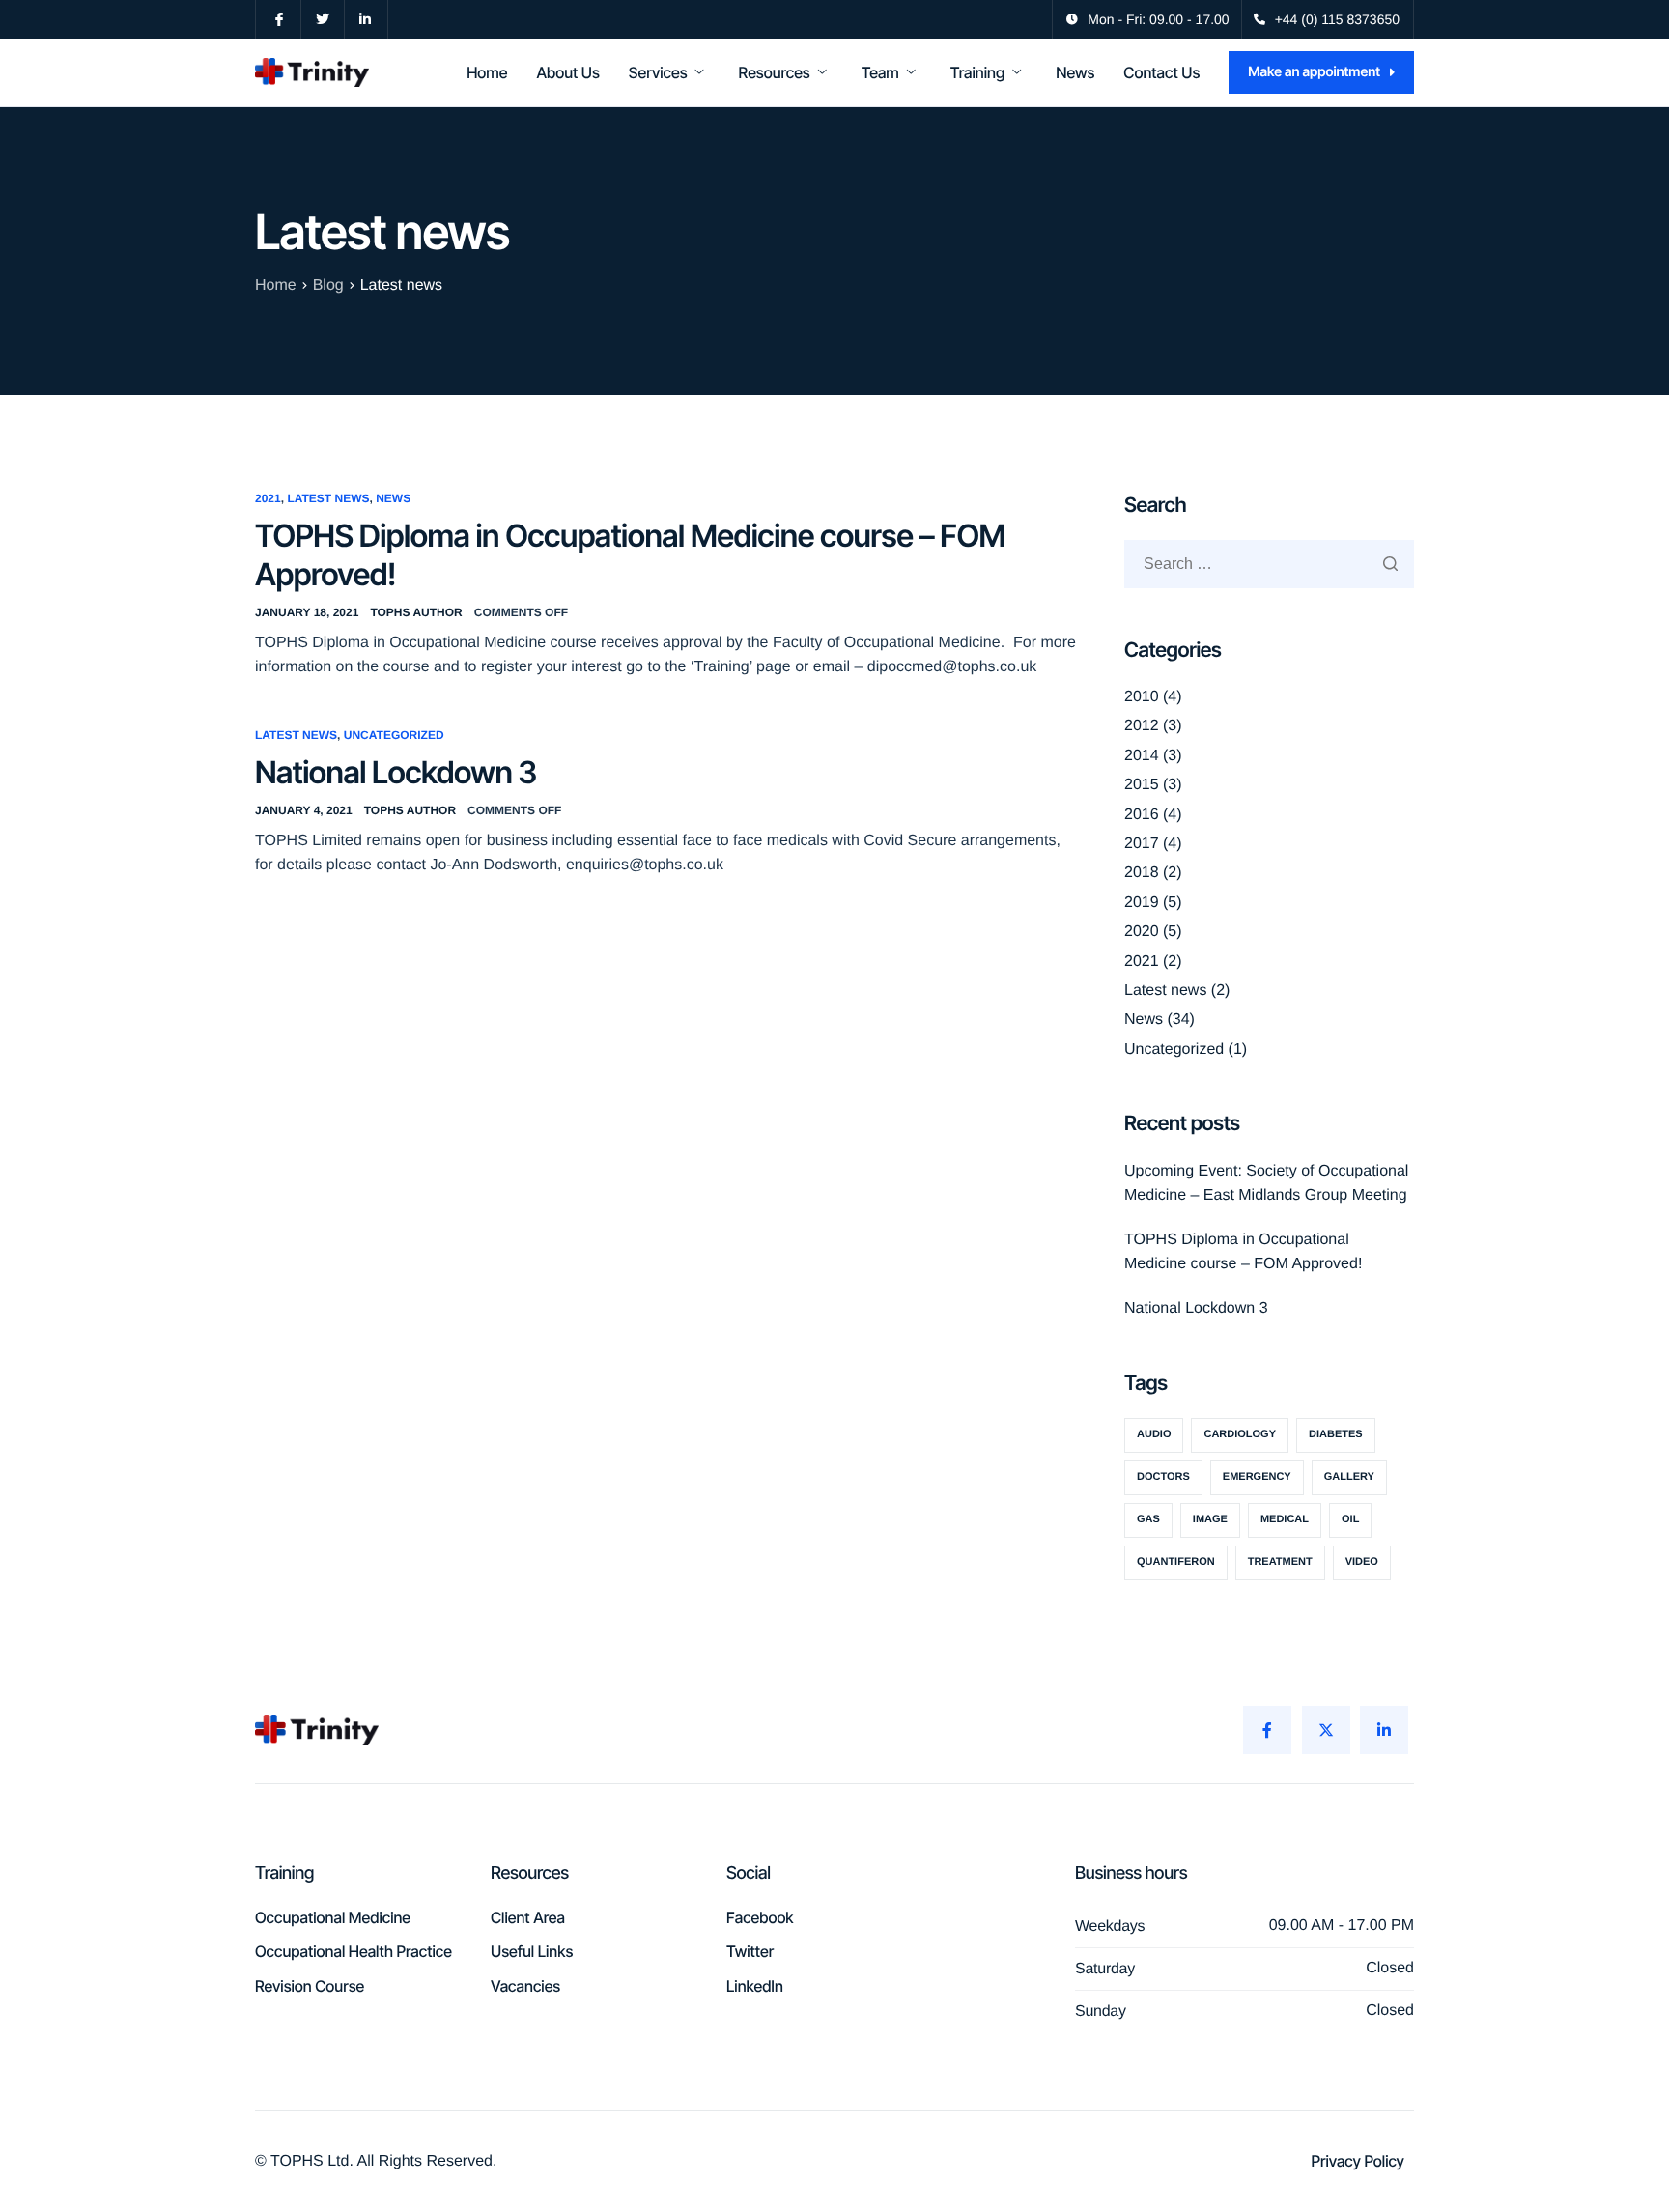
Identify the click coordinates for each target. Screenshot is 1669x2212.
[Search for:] (1269, 564)
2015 (1142, 785)
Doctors (1163, 1477)
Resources (775, 72)
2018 (1142, 873)
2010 (1142, 697)
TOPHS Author (416, 612)
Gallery (1349, 1477)
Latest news (328, 498)
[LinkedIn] (1384, 1730)
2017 (1142, 844)
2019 (1142, 903)
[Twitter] (1326, 1730)
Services (658, 72)
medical (1285, 1519)
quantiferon (1176, 1562)
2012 (1142, 726)
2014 (1142, 756)
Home (487, 72)
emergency (1257, 1477)
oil (1350, 1519)
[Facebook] (1267, 1730)
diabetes (1336, 1434)
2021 (268, 498)
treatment (1280, 1562)
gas (1148, 1519)
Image (1210, 1519)
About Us (567, 72)
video (1362, 1562)
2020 (1142, 932)
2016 (1142, 815)
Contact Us (1161, 72)
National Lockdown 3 (396, 772)
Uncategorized (394, 735)
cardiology (1240, 1434)
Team (880, 72)
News (1075, 72)
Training (977, 72)
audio (1154, 1434)
